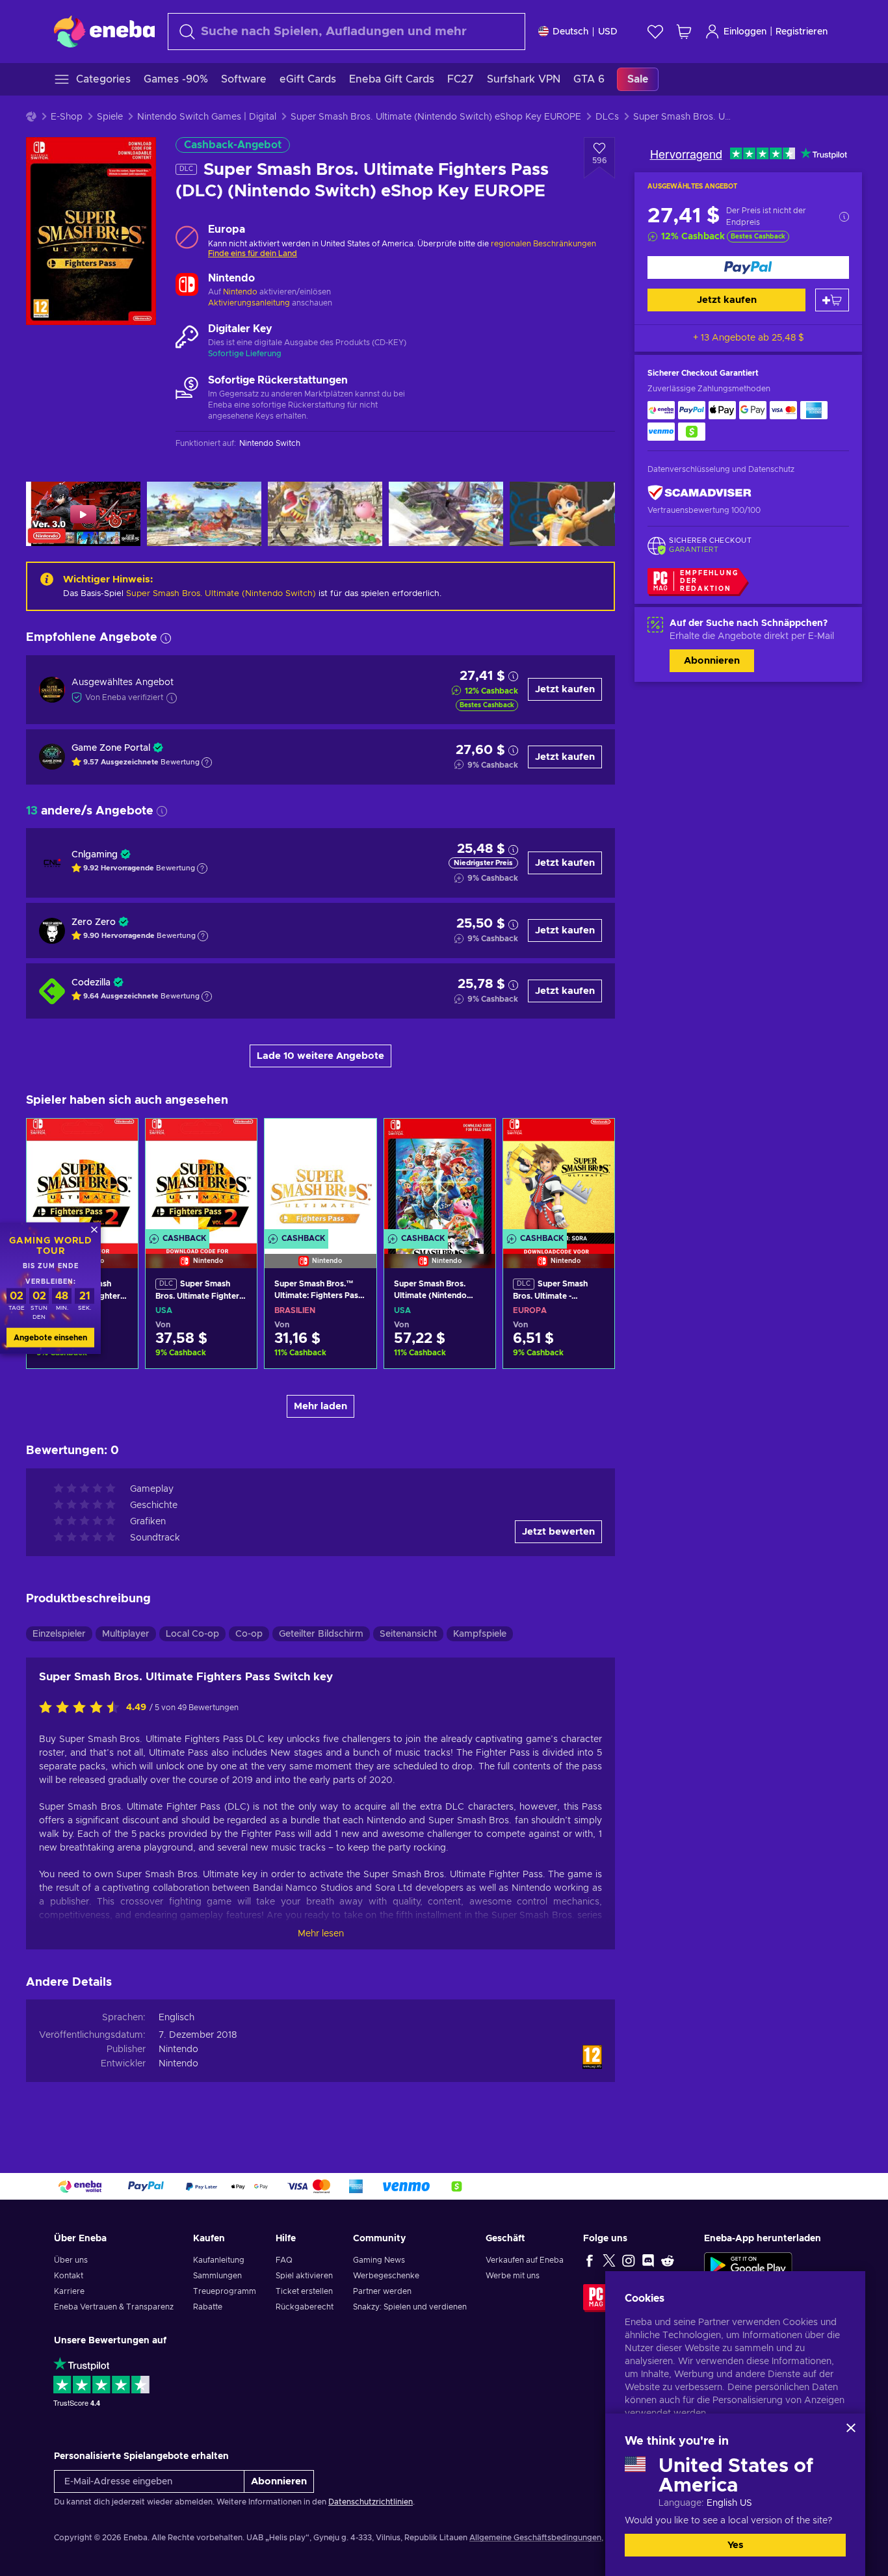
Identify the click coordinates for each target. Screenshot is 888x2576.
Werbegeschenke (386, 2276)
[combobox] (346, 32)
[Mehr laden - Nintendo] (187, 286)
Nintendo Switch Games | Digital (207, 117)
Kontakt (69, 2276)
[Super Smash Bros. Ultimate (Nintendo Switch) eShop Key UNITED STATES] (440, 1177)
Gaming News (379, 2260)
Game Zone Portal (111, 748)
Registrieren (802, 32)
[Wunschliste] (655, 32)
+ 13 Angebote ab (749, 338)
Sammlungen (217, 2276)
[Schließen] (851, 2428)
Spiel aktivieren (304, 2276)
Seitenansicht (408, 1634)
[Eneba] (104, 31)
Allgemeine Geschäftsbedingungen (535, 2538)
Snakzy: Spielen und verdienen (410, 2307)
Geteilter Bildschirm (321, 1634)
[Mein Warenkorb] (684, 32)
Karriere (69, 2291)
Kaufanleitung (219, 2260)
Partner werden (382, 2291)
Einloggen (745, 32)
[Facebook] (590, 2260)
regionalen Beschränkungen (543, 244)
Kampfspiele (480, 1634)
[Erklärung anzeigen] (207, 762)
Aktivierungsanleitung (250, 303)
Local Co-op (192, 1634)
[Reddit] (668, 2260)
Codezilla (91, 983)
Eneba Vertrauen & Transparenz (114, 2307)
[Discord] (648, 2260)
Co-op (249, 1634)
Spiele (110, 117)
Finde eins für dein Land (253, 254)
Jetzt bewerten (558, 1532)
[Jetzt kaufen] (748, 267)
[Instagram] (629, 2260)
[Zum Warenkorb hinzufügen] (832, 300)
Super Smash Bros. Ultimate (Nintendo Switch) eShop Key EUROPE (436, 117)
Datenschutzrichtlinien (371, 2502)
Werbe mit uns (513, 2276)
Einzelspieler (59, 1634)
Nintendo (240, 292)
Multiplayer (126, 1634)
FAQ (284, 2260)
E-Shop (67, 117)
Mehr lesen (321, 1934)
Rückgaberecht (305, 2307)
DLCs (607, 117)
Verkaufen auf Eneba (525, 2260)
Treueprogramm (225, 2291)
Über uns (71, 2260)
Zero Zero (94, 922)
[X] (609, 2260)
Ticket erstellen (304, 2291)
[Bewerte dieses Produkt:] (83, 1708)
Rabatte (208, 2307)
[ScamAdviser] (699, 493)
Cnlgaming (95, 855)
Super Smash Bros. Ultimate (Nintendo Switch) (221, 594)
